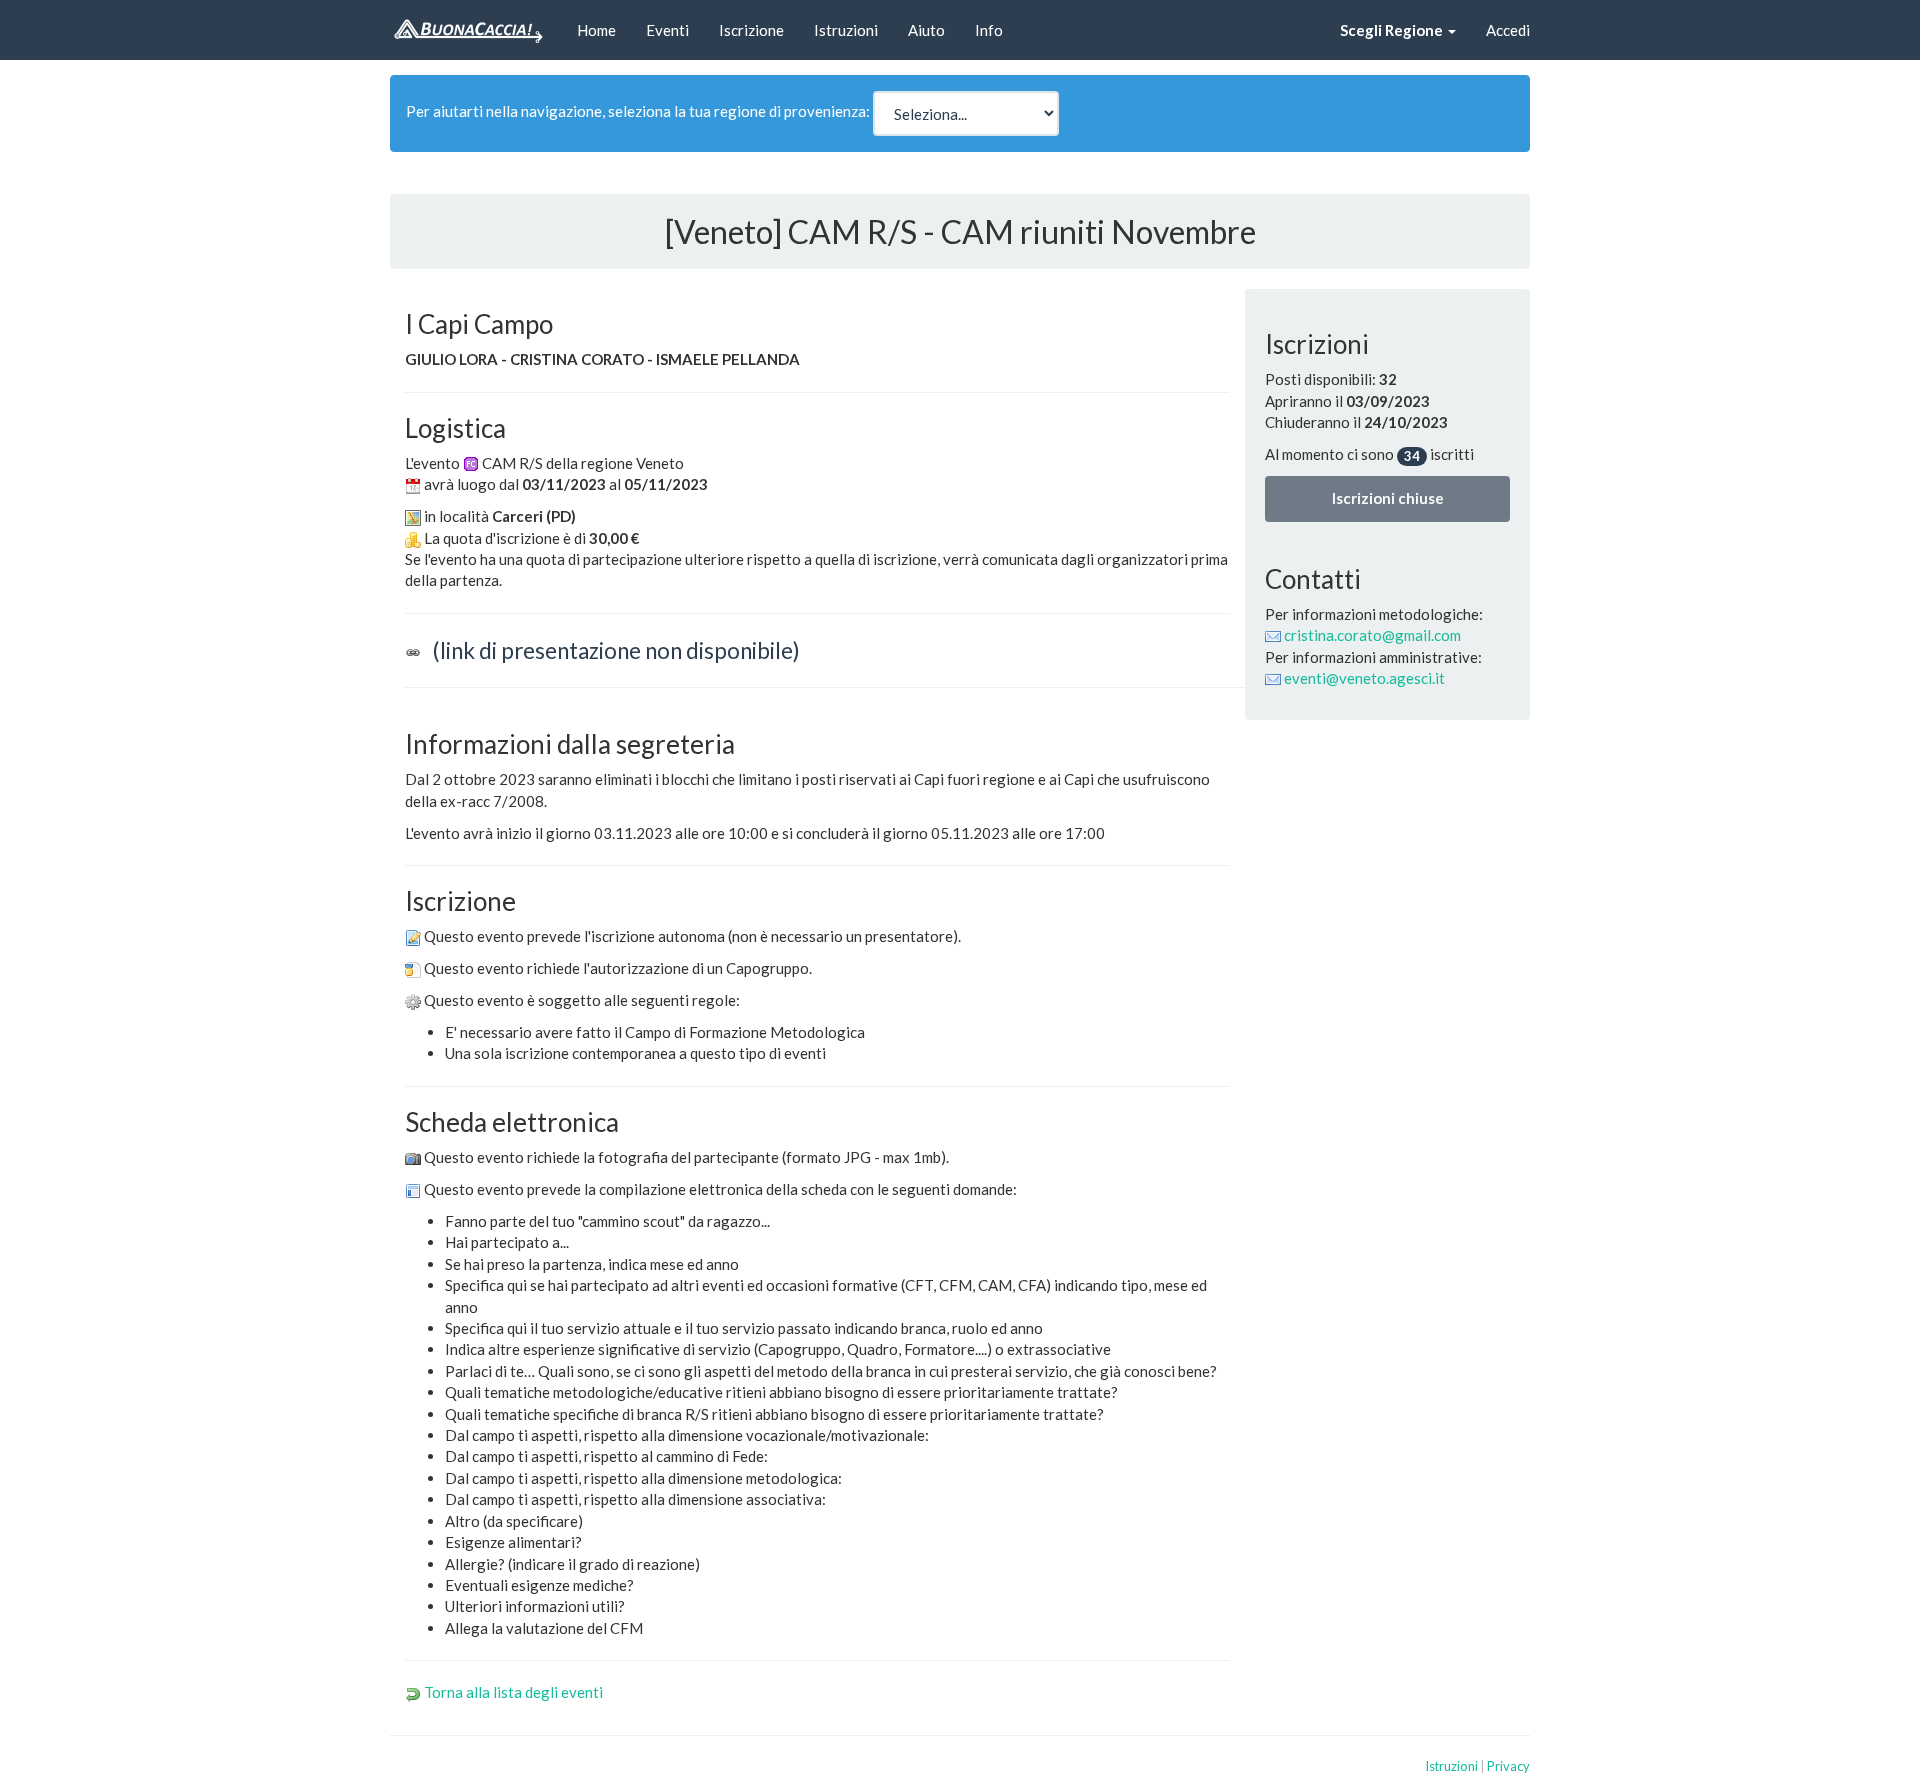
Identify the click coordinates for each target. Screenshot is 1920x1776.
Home (596, 30)
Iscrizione (751, 30)
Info (989, 30)
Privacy (1508, 1766)
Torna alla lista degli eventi (513, 1692)
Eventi (667, 30)
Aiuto (926, 30)
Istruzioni (846, 30)
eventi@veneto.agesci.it (1364, 678)
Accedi (1508, 30)
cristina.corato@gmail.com (1372, 635)
